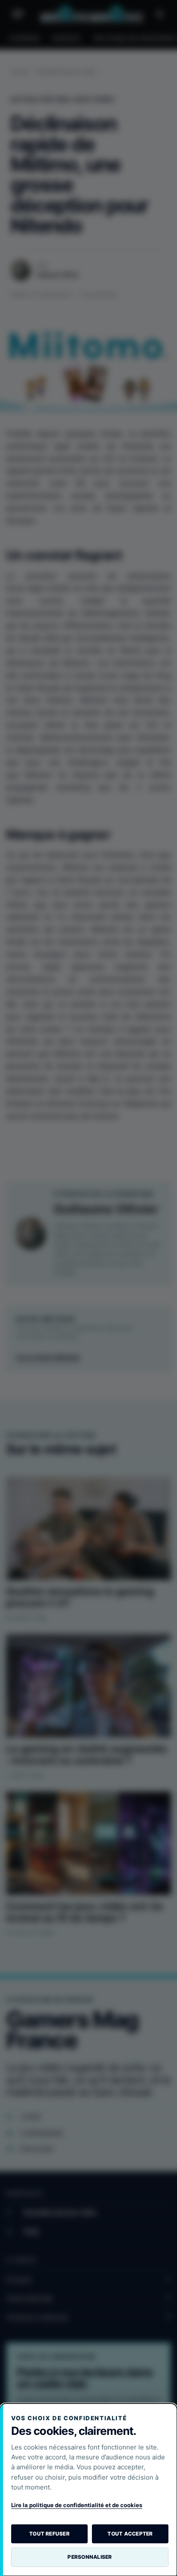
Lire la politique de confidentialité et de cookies (77, 2505)
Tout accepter (130, 2534)
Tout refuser (49, 2534)
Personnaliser (90, 2557)
